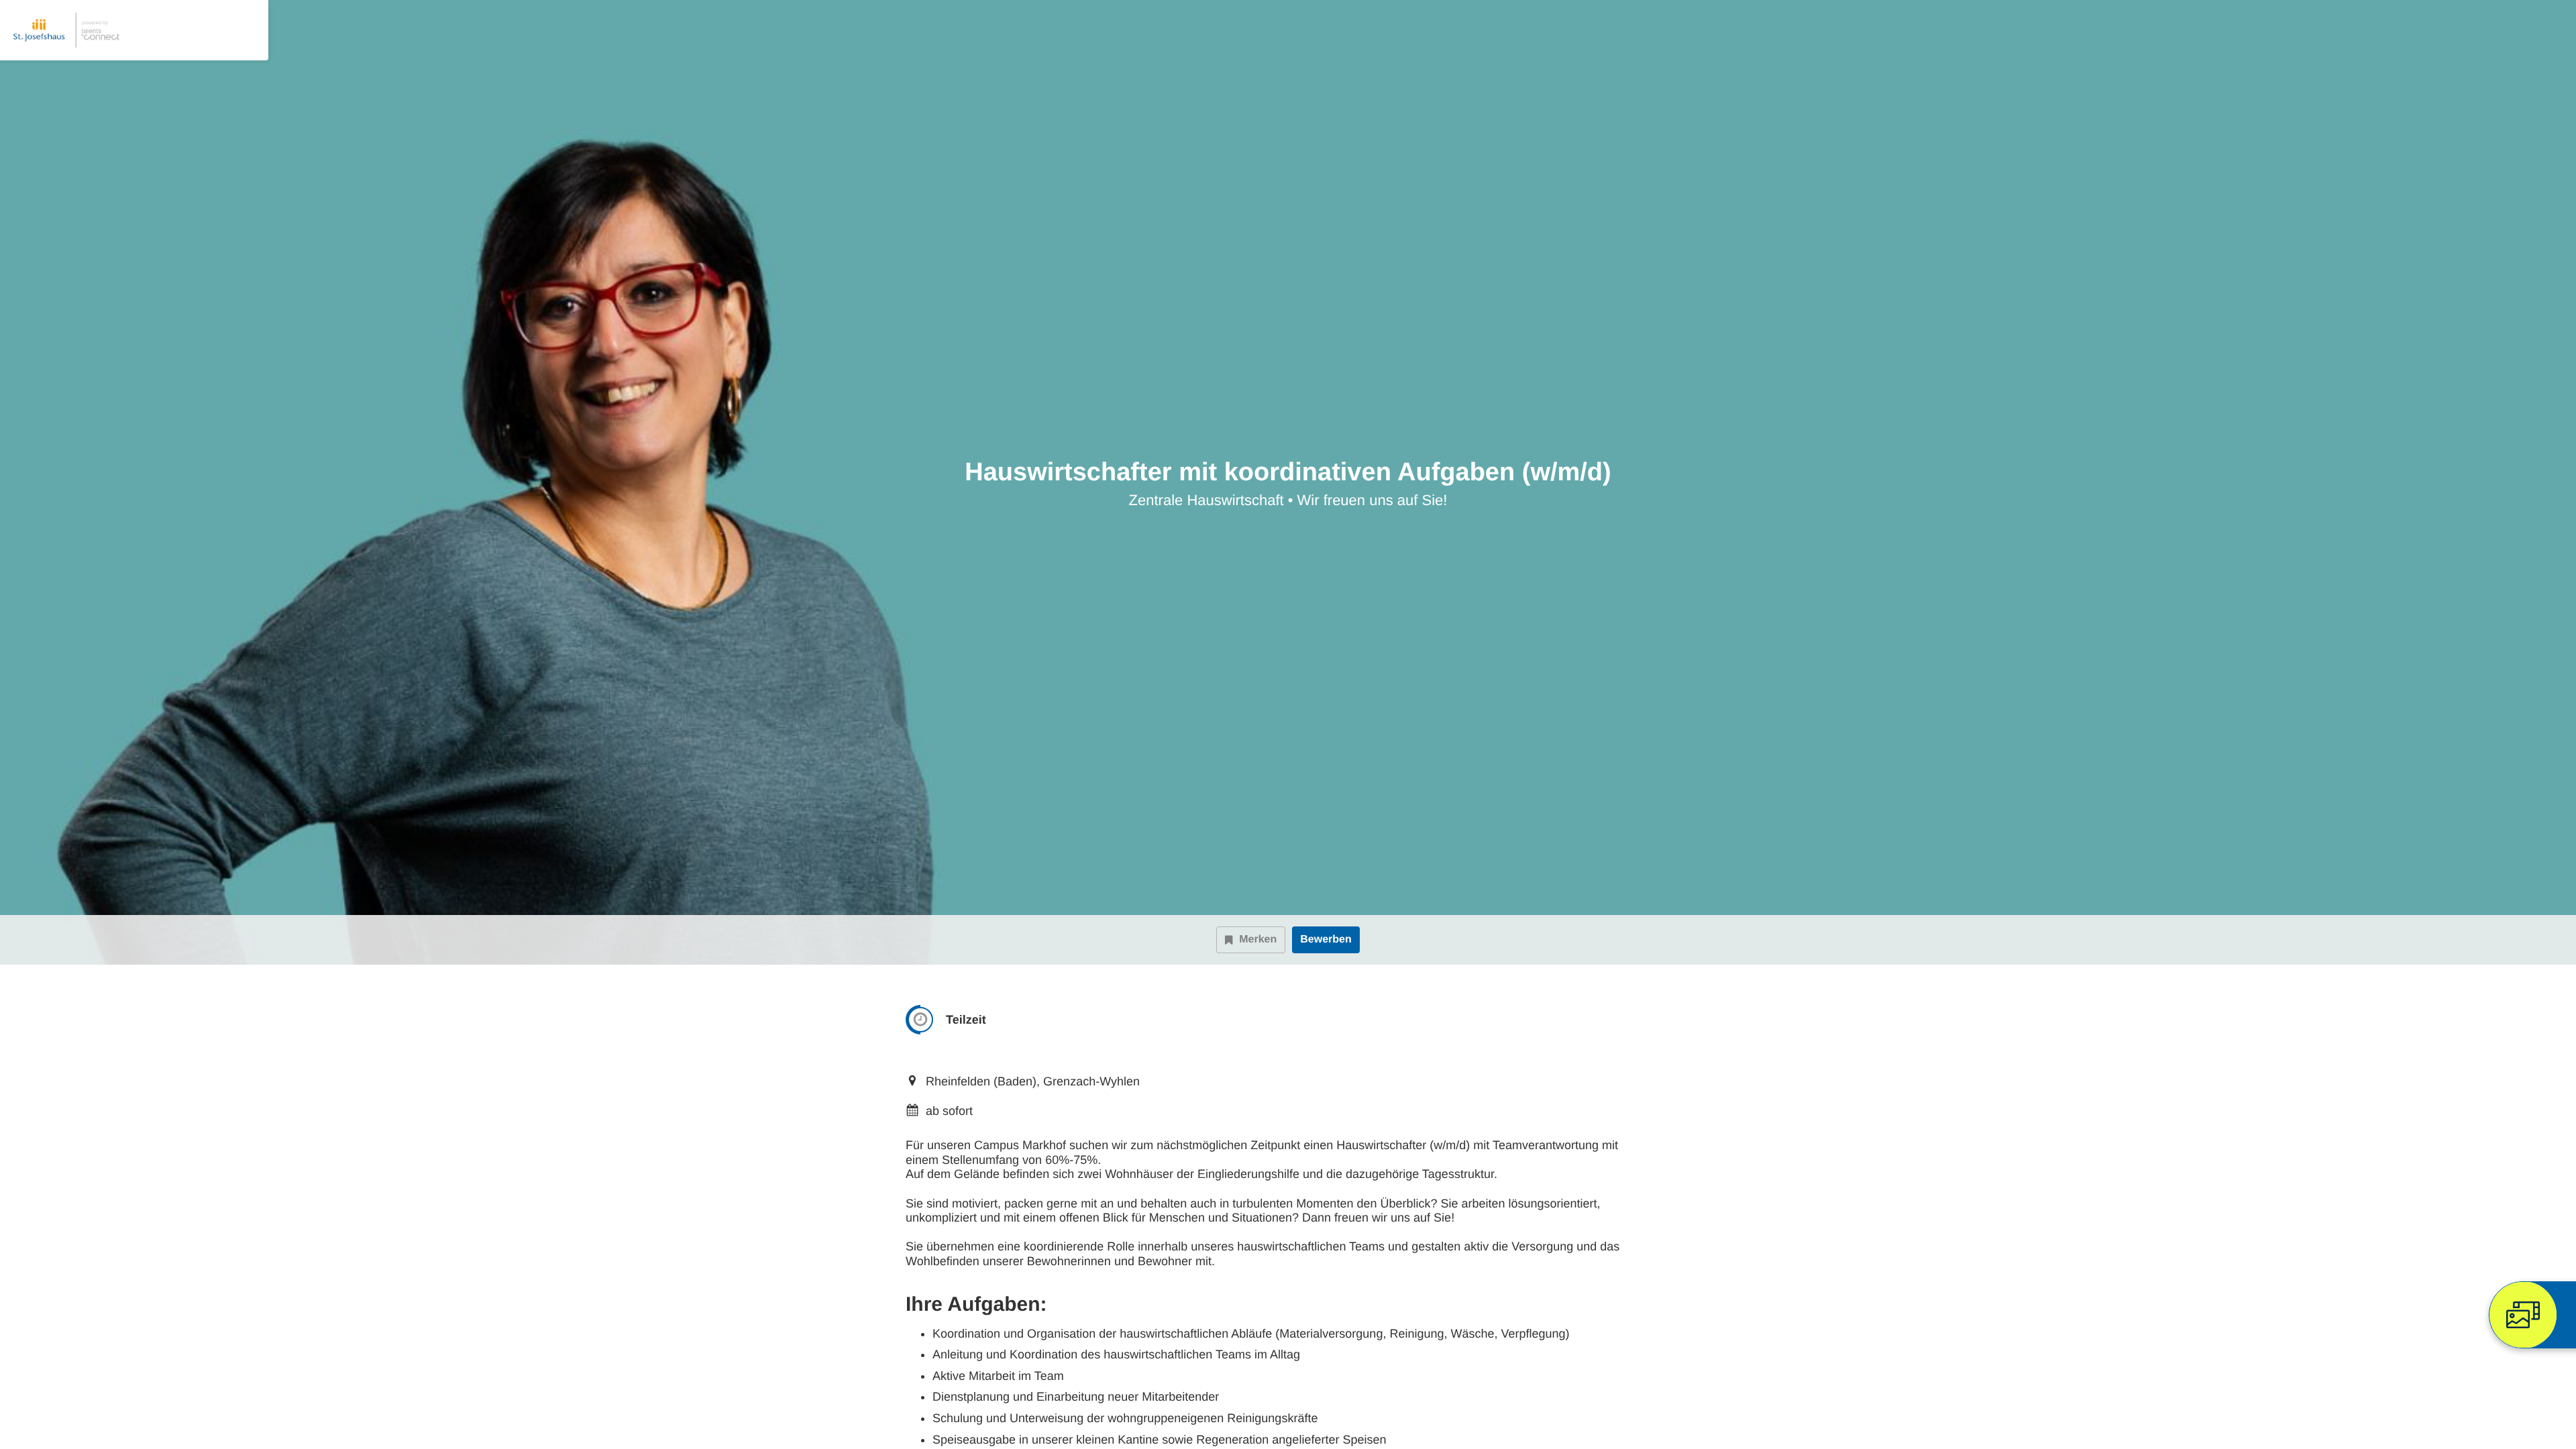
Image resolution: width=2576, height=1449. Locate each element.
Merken (1258, 940)
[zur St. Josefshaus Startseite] (67, 30)
